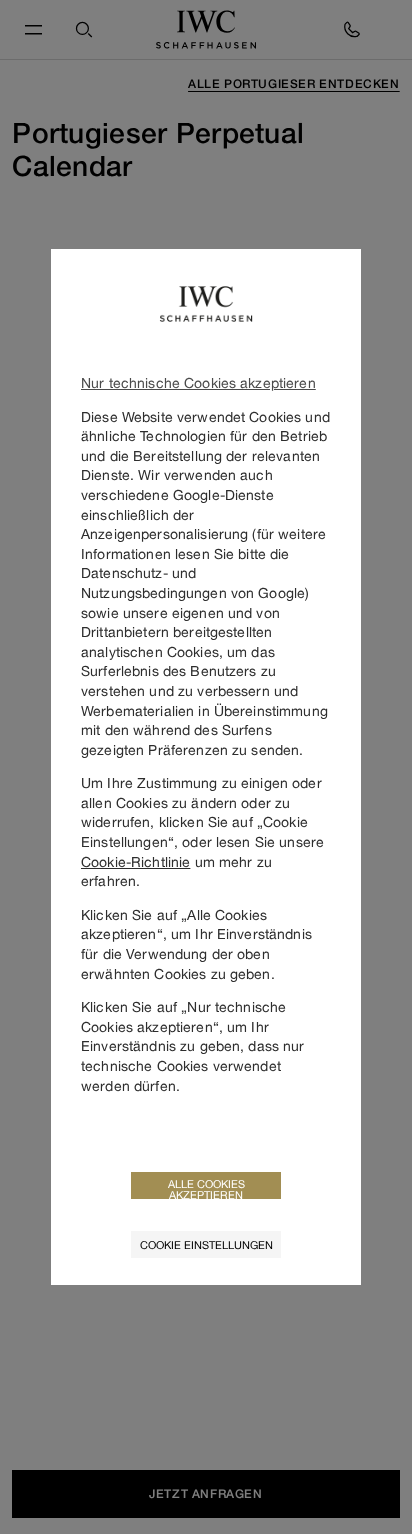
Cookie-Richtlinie (135, 861)
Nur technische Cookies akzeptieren (198, 382)
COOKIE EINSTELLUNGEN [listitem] (206, 1244)
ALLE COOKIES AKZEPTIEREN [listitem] (206, 1188)
